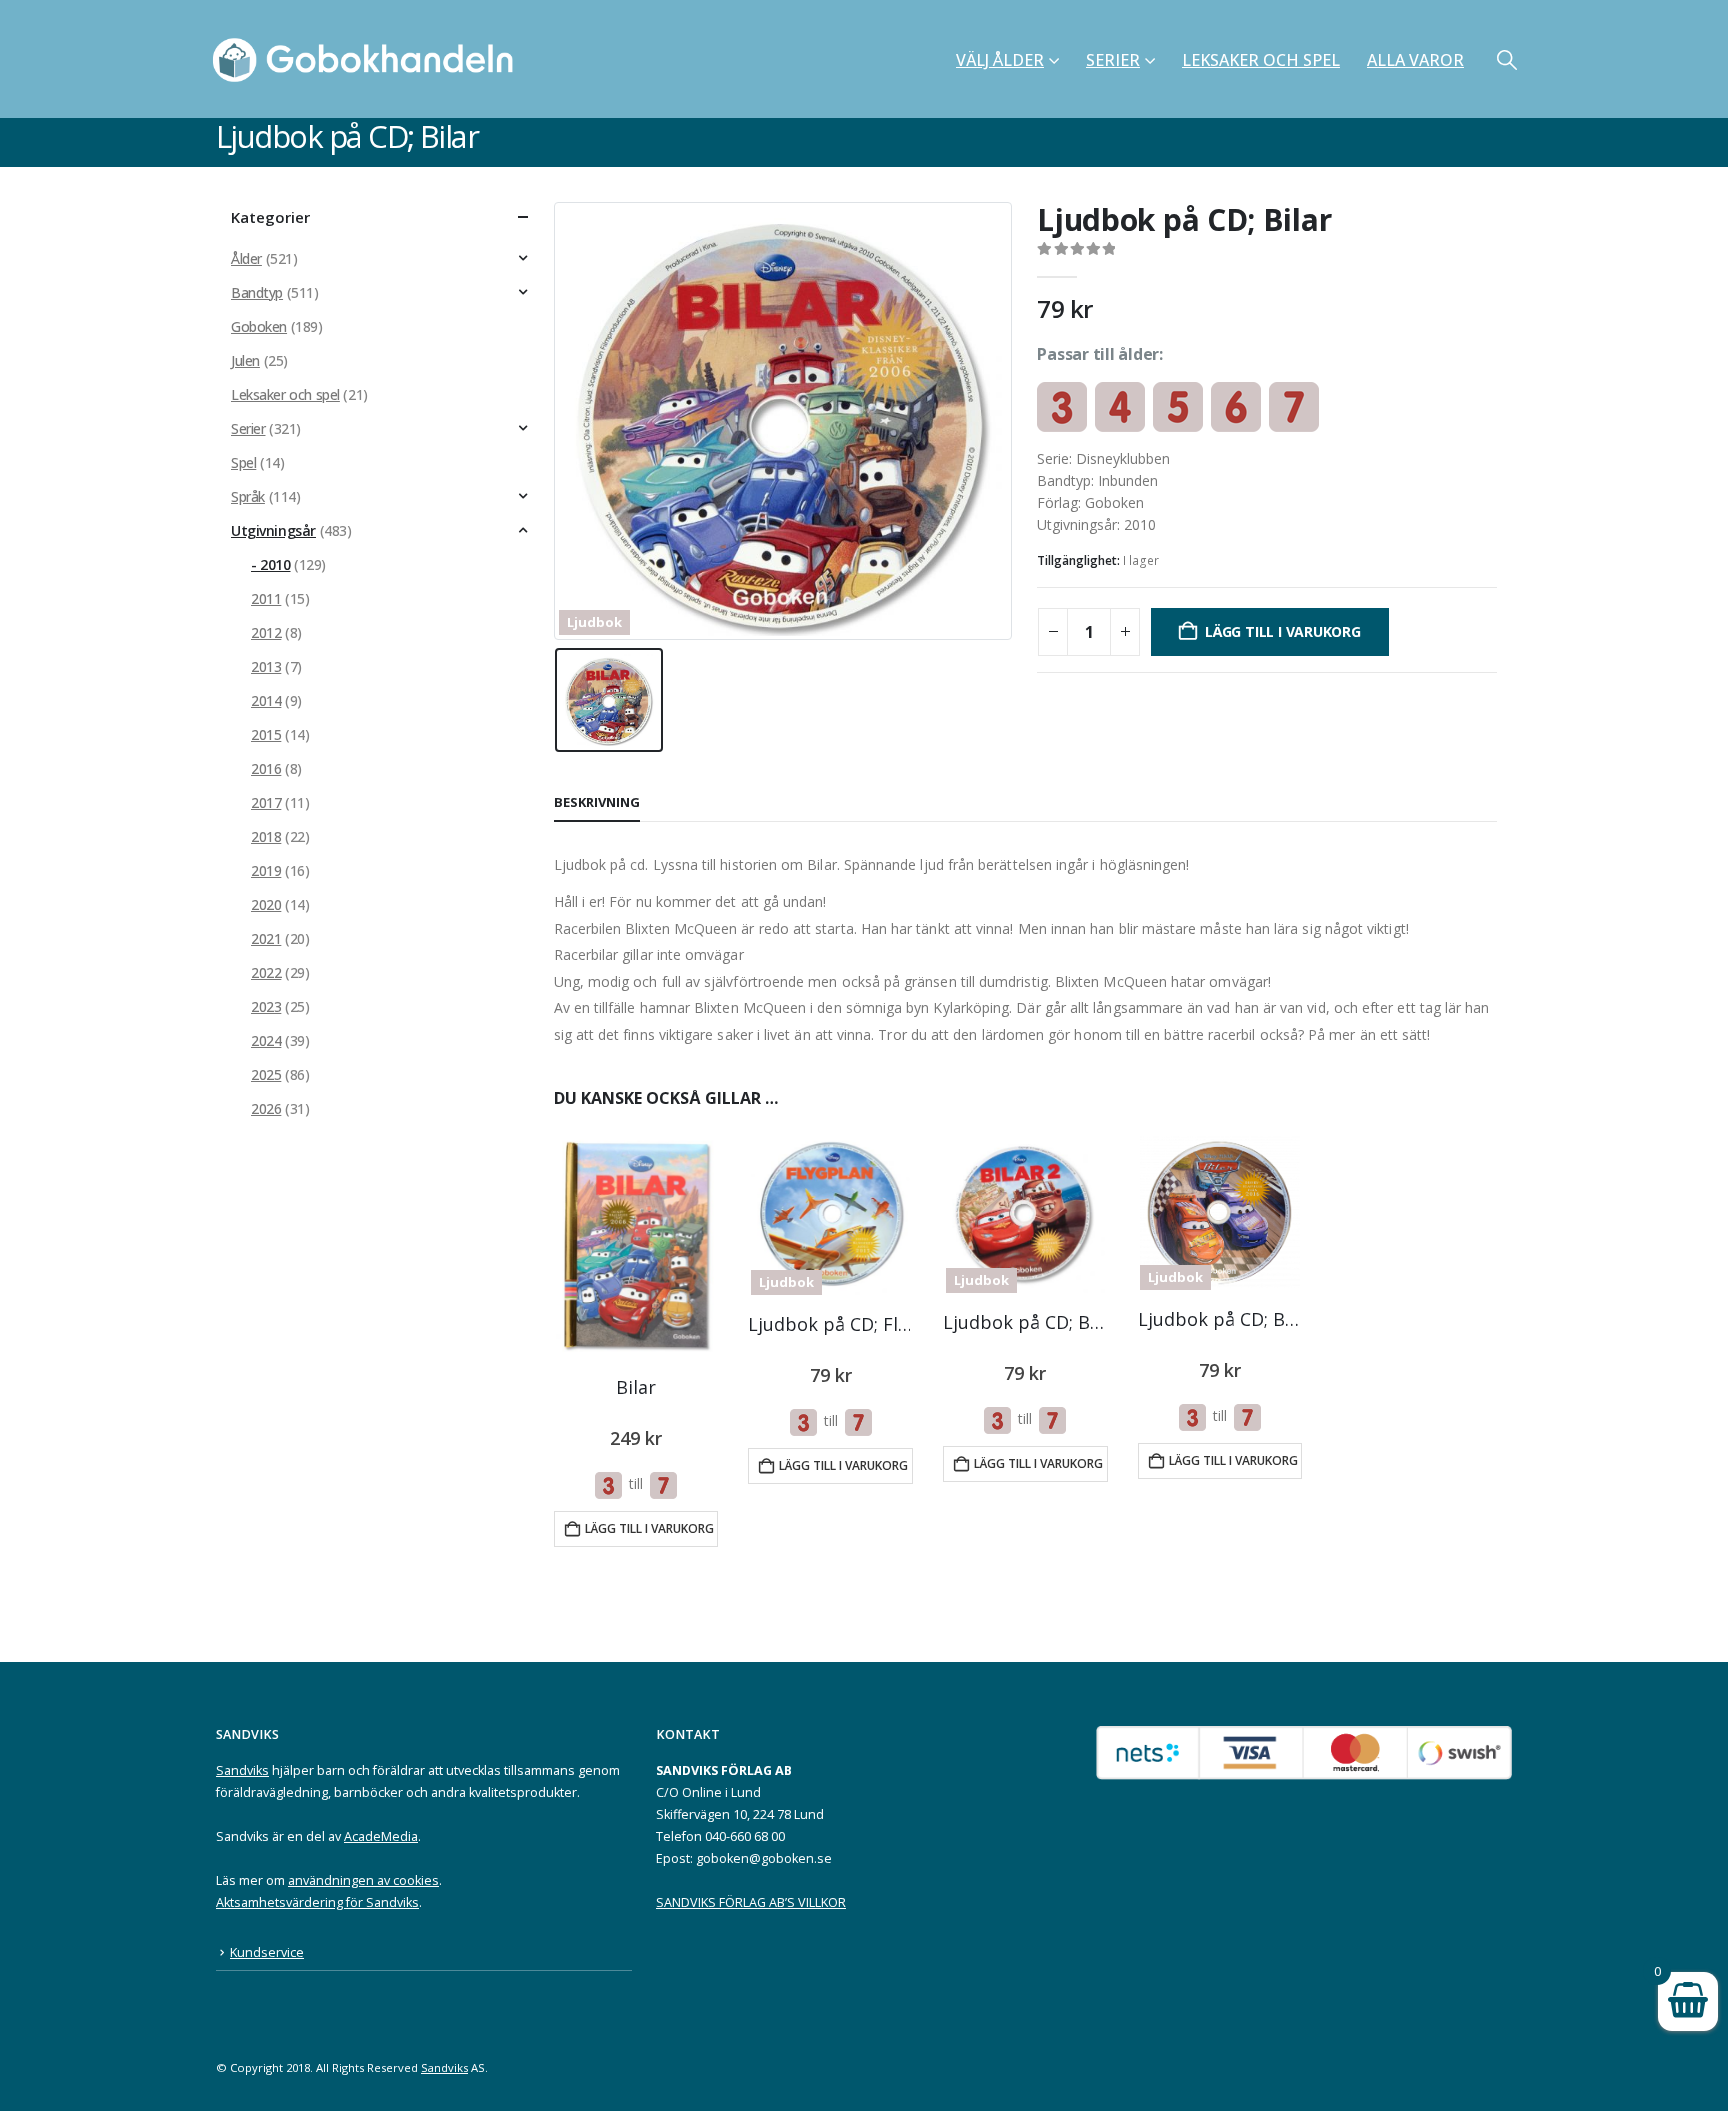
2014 (266, 700)
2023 (266, 1006)
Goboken (259, 326)
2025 (266, 1074)
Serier (1113, 60)
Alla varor (1415, 60)
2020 (266, 904)
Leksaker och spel (1261, 60)
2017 (266, 802)
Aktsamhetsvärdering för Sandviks (317, 1902)
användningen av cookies (363, 1880)
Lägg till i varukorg (1283, 631)
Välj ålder (1000, 60)
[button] (1507, 59)
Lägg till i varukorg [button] (649, 1528)
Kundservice (267, 1952)
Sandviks (242, 1770)
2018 (266, 836)
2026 (266, 1108)
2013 (266, 666)
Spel (243, 462)
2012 (266, 632)
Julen (245, 360)
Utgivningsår (273, 530)
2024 (266, 1040)
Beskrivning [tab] (597, 802)
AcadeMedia (381, 1836)
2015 (266, 734)
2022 (266, 972)
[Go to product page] (635, 1246)
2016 (266, 768)
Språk (248, 496)
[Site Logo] (369, 59)
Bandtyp (257, 292)
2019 (266, 870)
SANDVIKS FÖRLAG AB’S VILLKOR (751, 1902)
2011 (266, 598)
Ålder (246, 258)
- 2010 (270, 564)
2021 (266, 938)
